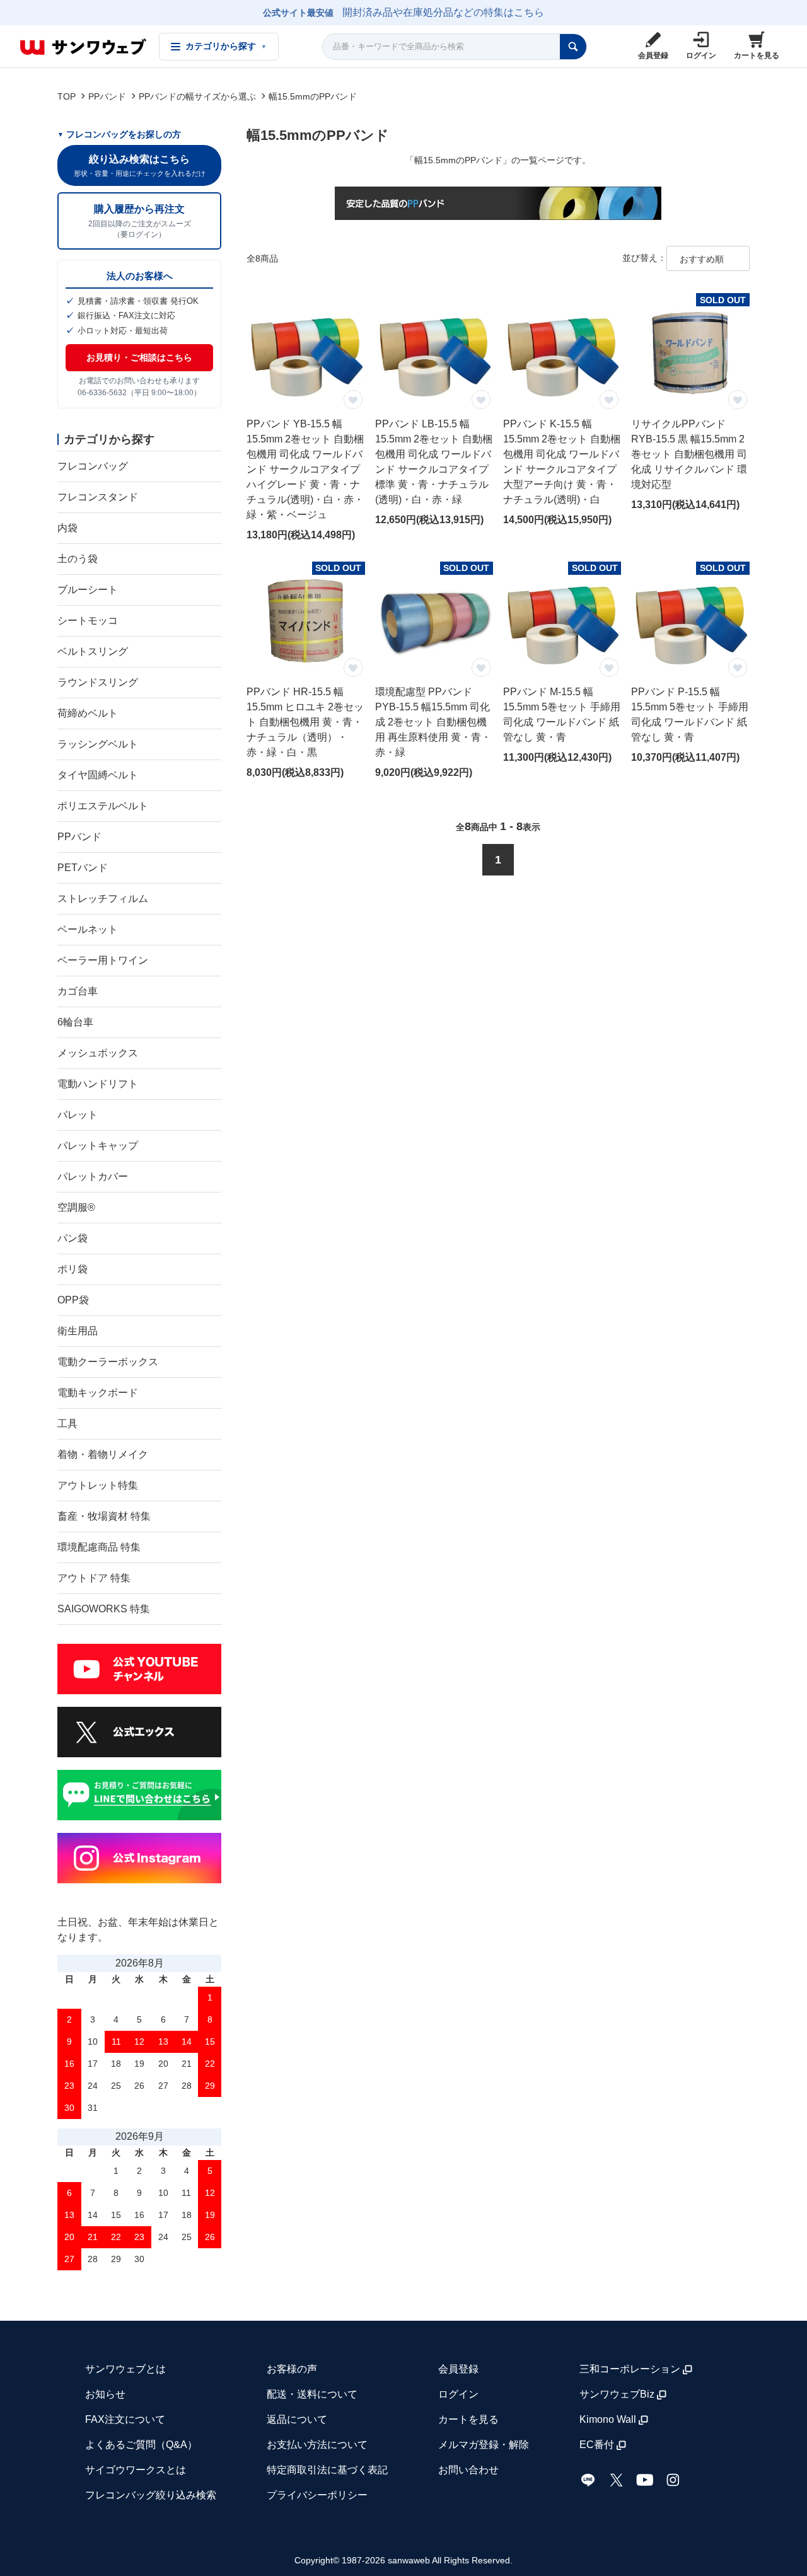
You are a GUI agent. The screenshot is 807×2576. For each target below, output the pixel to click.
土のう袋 (78, 559)
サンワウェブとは (125, 2369)
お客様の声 (292, 2369)
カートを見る (468, 2419)
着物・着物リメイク (103, 1454)
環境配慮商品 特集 (99, 1547)
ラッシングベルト (98, 744)
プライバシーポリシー (317, 2495)
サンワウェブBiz (617, 2394)
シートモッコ (88, 621)
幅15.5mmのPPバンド (313, 96)
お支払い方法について (317, 2445)
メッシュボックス (98, 1053)
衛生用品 (78, 1331)
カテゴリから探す (226, 46)
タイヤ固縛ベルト (98, 775)
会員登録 (458, 2369)
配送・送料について (312, 2394)
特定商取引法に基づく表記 (327, 2470)
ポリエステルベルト (103, 806)
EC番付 (597, 2445)
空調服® (76, 1207)
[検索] (573, 47)
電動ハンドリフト (98, 1084)
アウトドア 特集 (94, 1578)
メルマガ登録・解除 (484, 2445)
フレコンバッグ (93, 466)
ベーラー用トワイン (103, 960)
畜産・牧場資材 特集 (104, 1516)
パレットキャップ (98, 1146)
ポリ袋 (73, 1269)
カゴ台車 (78, 991)
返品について (297, 2419)
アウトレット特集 (98, 1485)
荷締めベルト (88, 713)
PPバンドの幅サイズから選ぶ (197, 96)
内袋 (67, 528)
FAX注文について (125, 2419)
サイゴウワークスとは (136, 2470)
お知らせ (105, 2394)
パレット (78, 1115)
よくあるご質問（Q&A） (141, 2445)
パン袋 (73, 1238)
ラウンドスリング (98, 682)
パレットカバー (93, 1176)
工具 (67, 1424)
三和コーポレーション (630, 2369)
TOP (67, 96)
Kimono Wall (608, 2419)
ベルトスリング (93, 651)
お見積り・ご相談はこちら (139, 357)
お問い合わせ (468, 2470)
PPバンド (107, 96)
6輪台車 (75, 1022)
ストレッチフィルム (103, 898)
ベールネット (88, 929)
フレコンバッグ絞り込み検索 (151, 2495)
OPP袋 (73, 1300)
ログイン (458, 2394)
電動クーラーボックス (108, 1362)
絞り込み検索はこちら (140, 165)
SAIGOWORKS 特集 (104, 1609)
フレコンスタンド (98, 497)
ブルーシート (88, 590)
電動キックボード (98, 1393)
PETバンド (83, 868)
